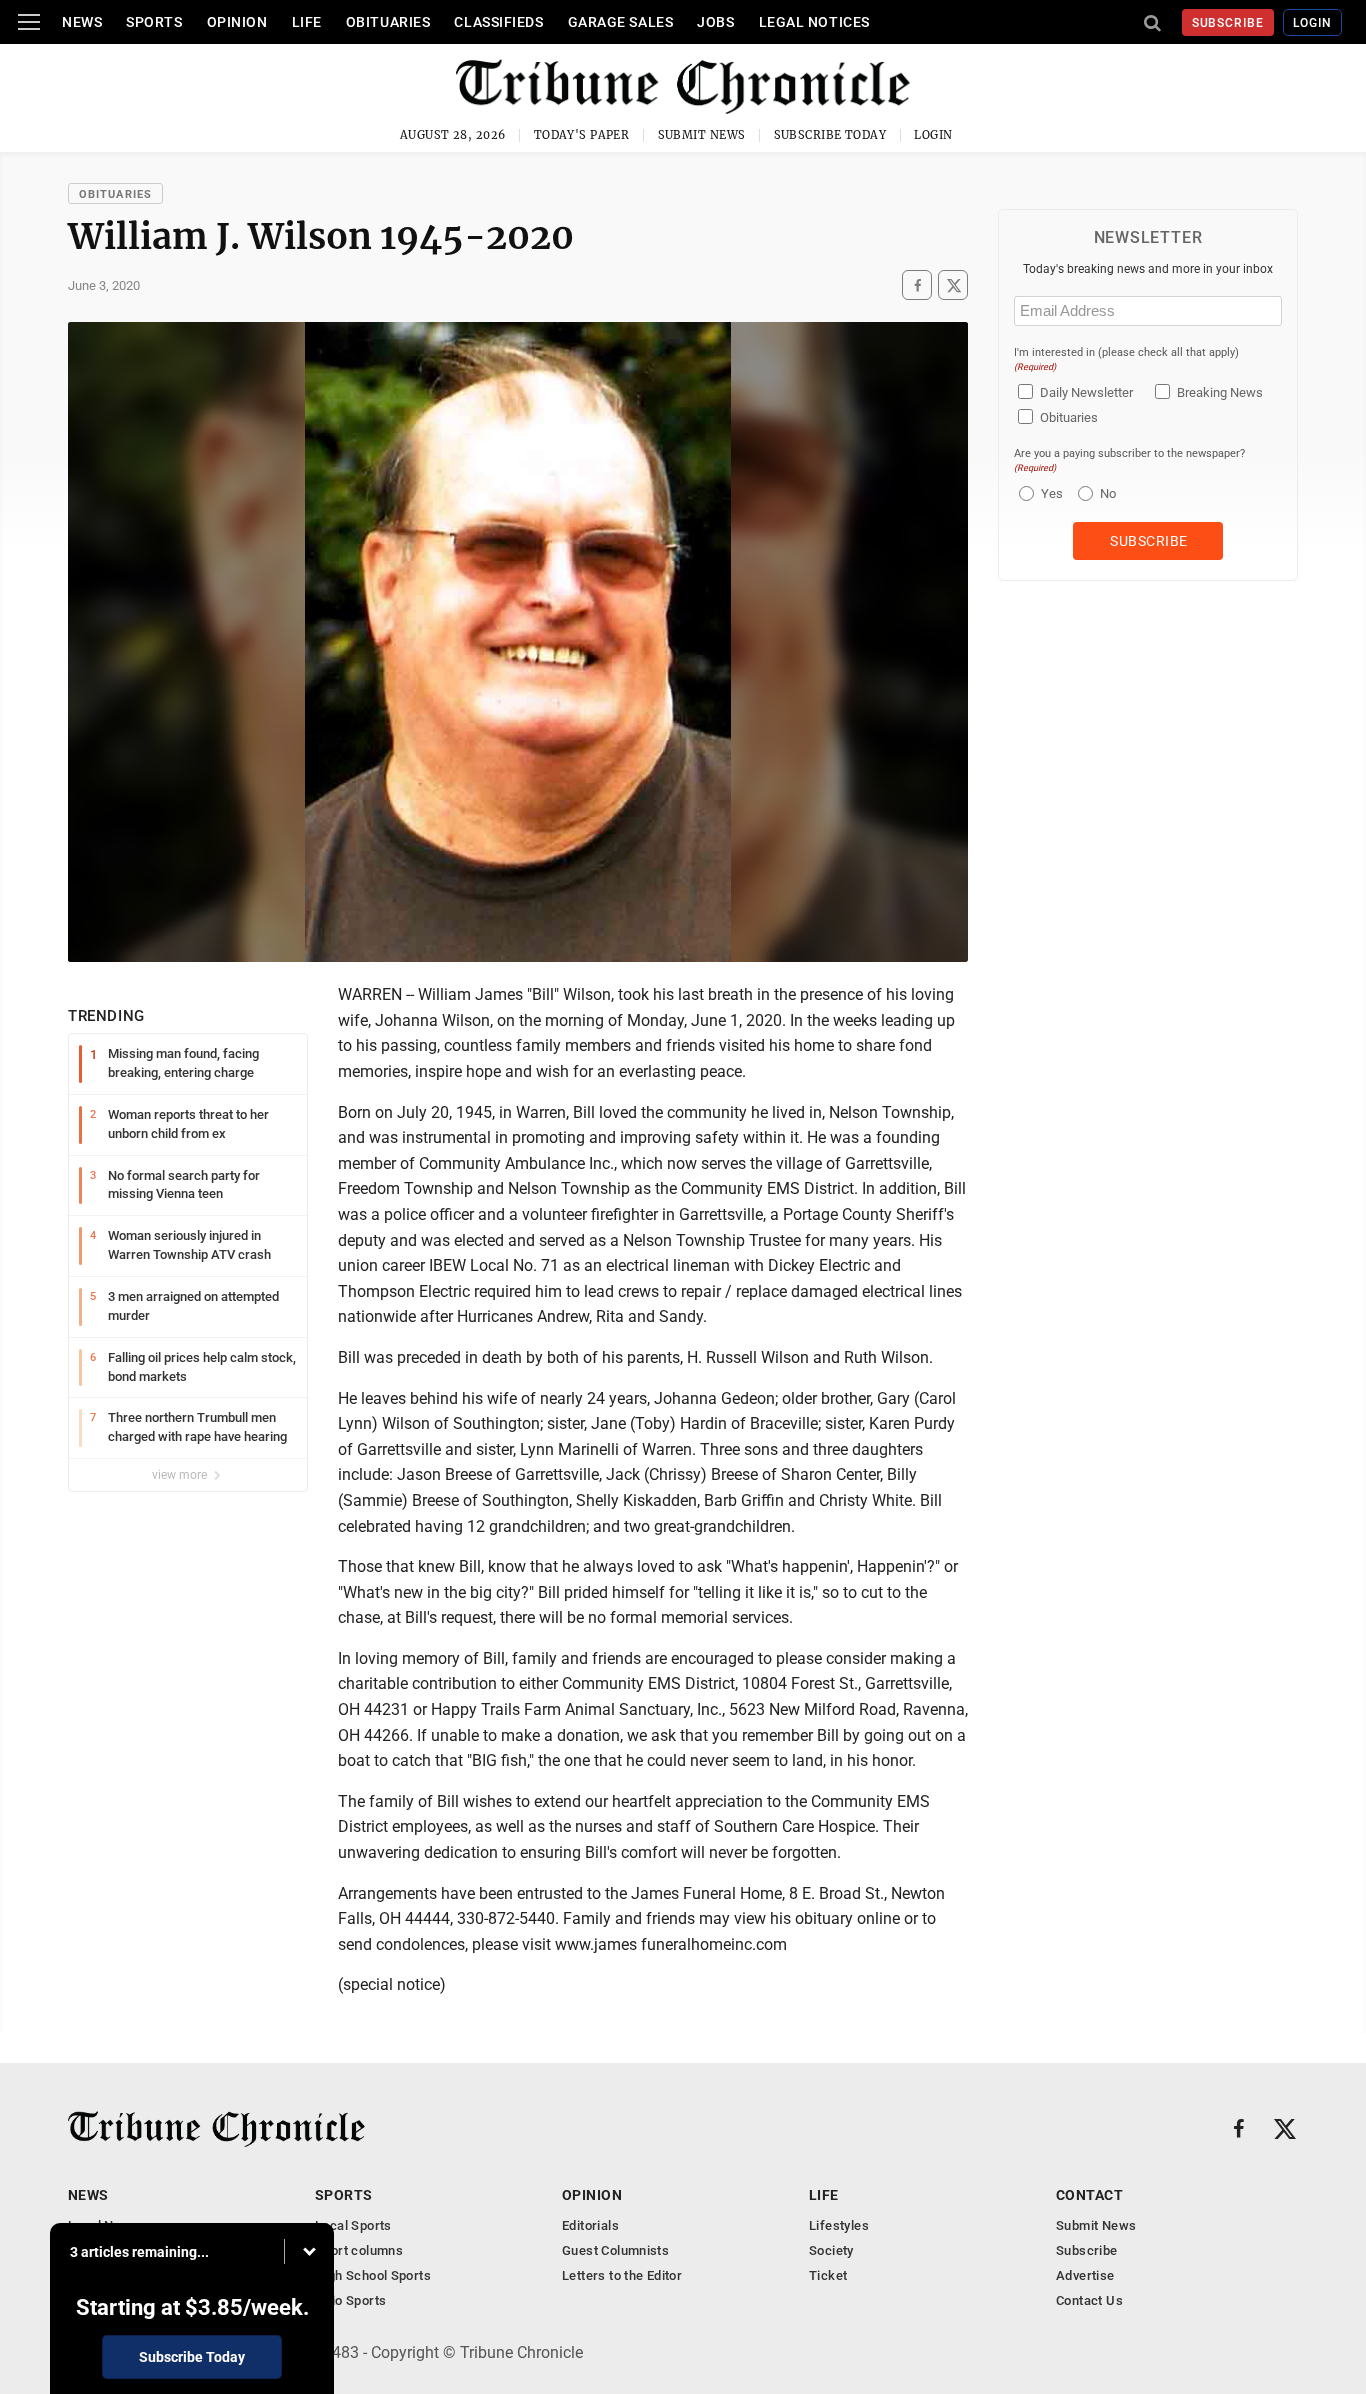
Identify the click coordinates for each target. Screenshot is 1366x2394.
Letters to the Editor (622, 2275)
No (1108, 493)
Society (831, 2250)
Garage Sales (621, 22)
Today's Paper (582, 135)
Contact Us (1089, 2300)
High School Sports (373, 2275)
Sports (154, 22)
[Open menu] (29, 22)
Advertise (1085, 2275)
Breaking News (1220, 392)
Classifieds (498, 22)
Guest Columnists (615, 2250)
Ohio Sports (350, 2300)
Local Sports (353, 2225)
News (82, 22)
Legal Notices (814, 22)
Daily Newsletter (1086, 392)
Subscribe (1228, 23)
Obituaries (388, 22)
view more (181, 1475)
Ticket (828, 2275)
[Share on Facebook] (917, 285)
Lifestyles (839, 2225)
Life (307, 22)
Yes (1049, 493)
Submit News (702, 135)
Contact (1089, 2195)
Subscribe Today (830, 135)
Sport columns (359, 2250)
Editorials (590, 2225)
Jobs (715, 22)
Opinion (237, 22)
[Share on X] (953, 285)
